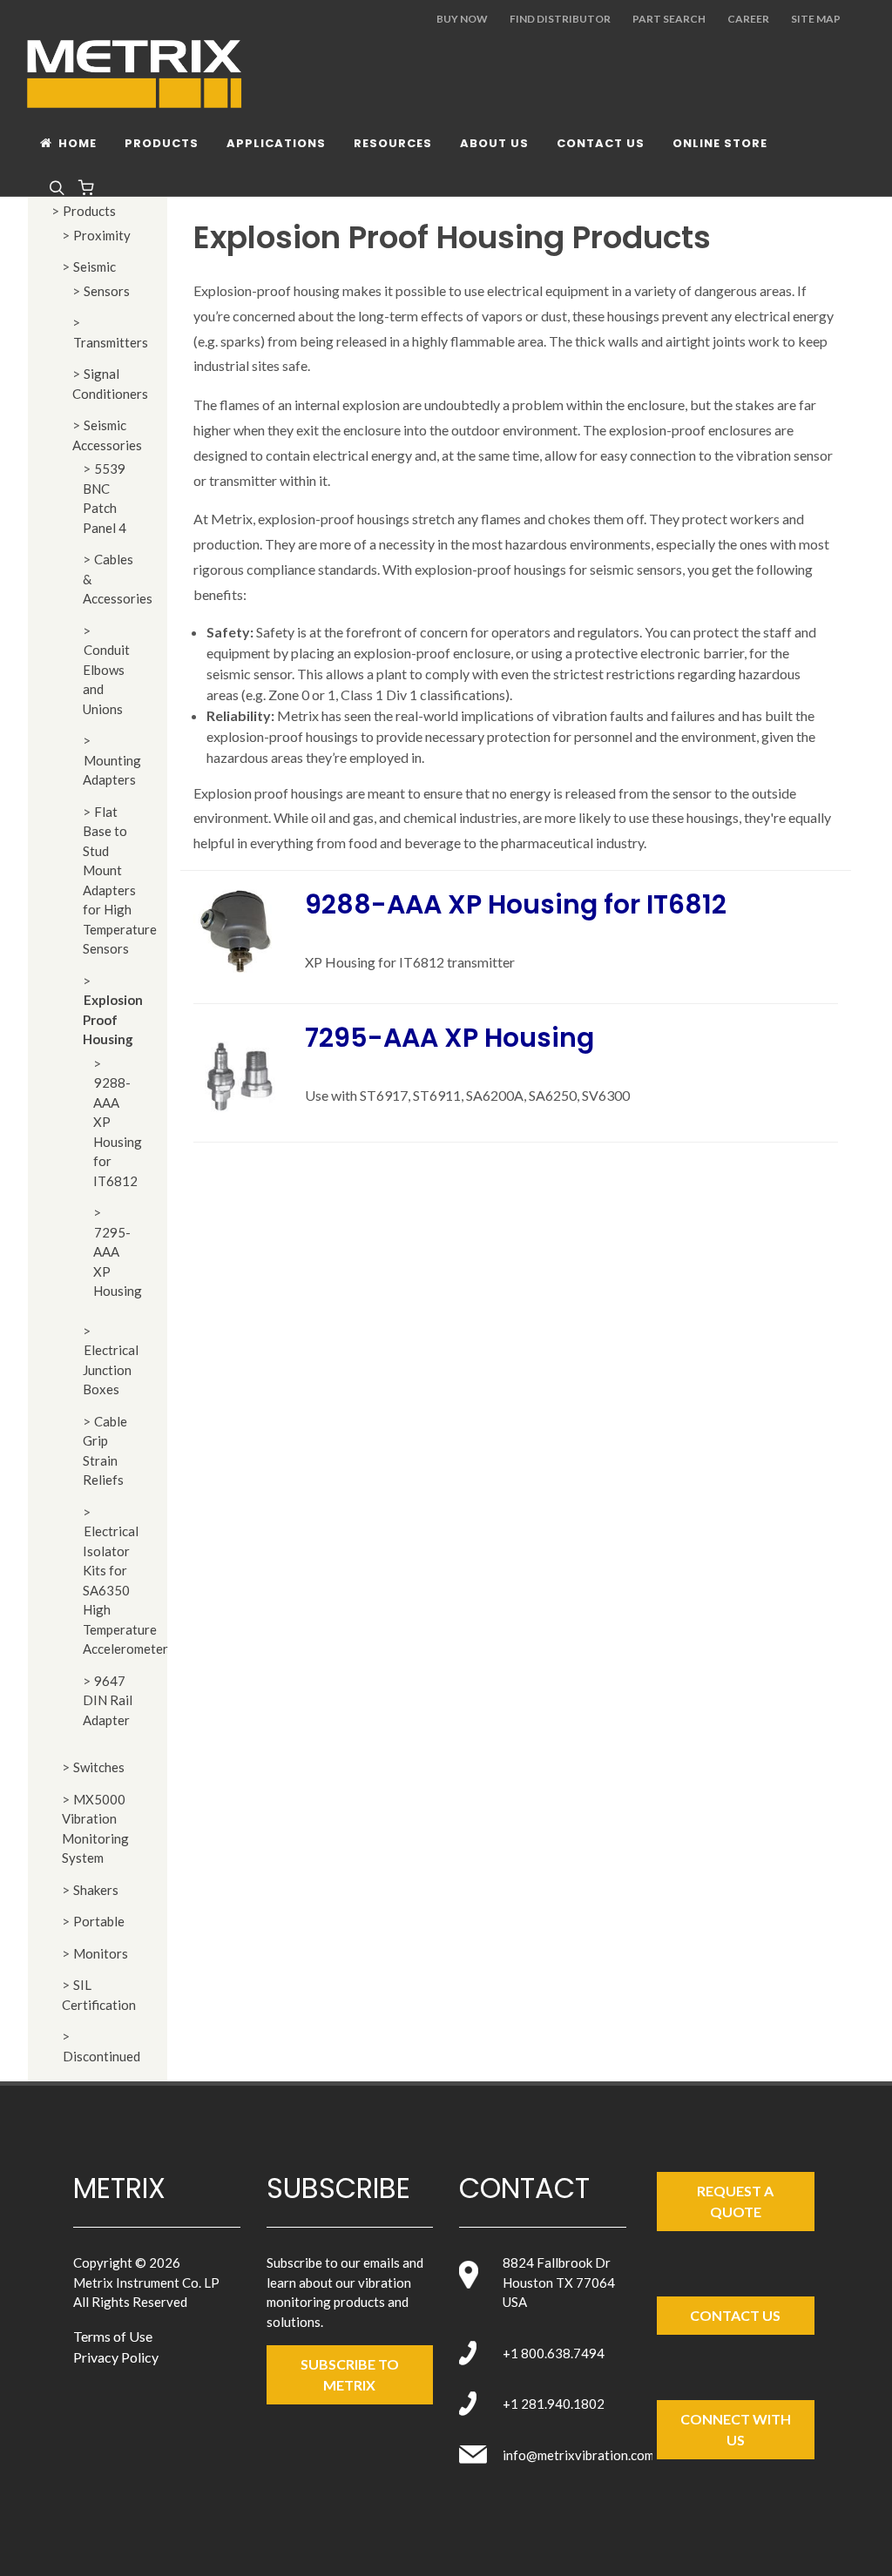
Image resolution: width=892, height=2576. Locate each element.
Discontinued (101, 2056)
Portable (99, 1921)
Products (89, 211)
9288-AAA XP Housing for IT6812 (516, 904)
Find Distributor (560, 19)
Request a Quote (735, 2201)
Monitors (101, 1953)
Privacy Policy (116, 2357)
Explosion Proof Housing (113, 1019)
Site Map (816, 19)
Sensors (107, 291)
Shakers (96, 1890)
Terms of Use (113, 2336)
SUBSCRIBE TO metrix (350, 2374)
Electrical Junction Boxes (111, 1369)
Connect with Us (736, 2429)
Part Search (669, 19)
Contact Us (735, 2315)
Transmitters (111, 342)
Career (748, 19)
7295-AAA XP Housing (449, 1038)
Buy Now (462, 19)
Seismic (95, 266)
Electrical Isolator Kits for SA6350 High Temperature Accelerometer (125, 1590)
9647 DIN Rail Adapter (108, 1700)
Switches (99, 1767)
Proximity (102, 235)
